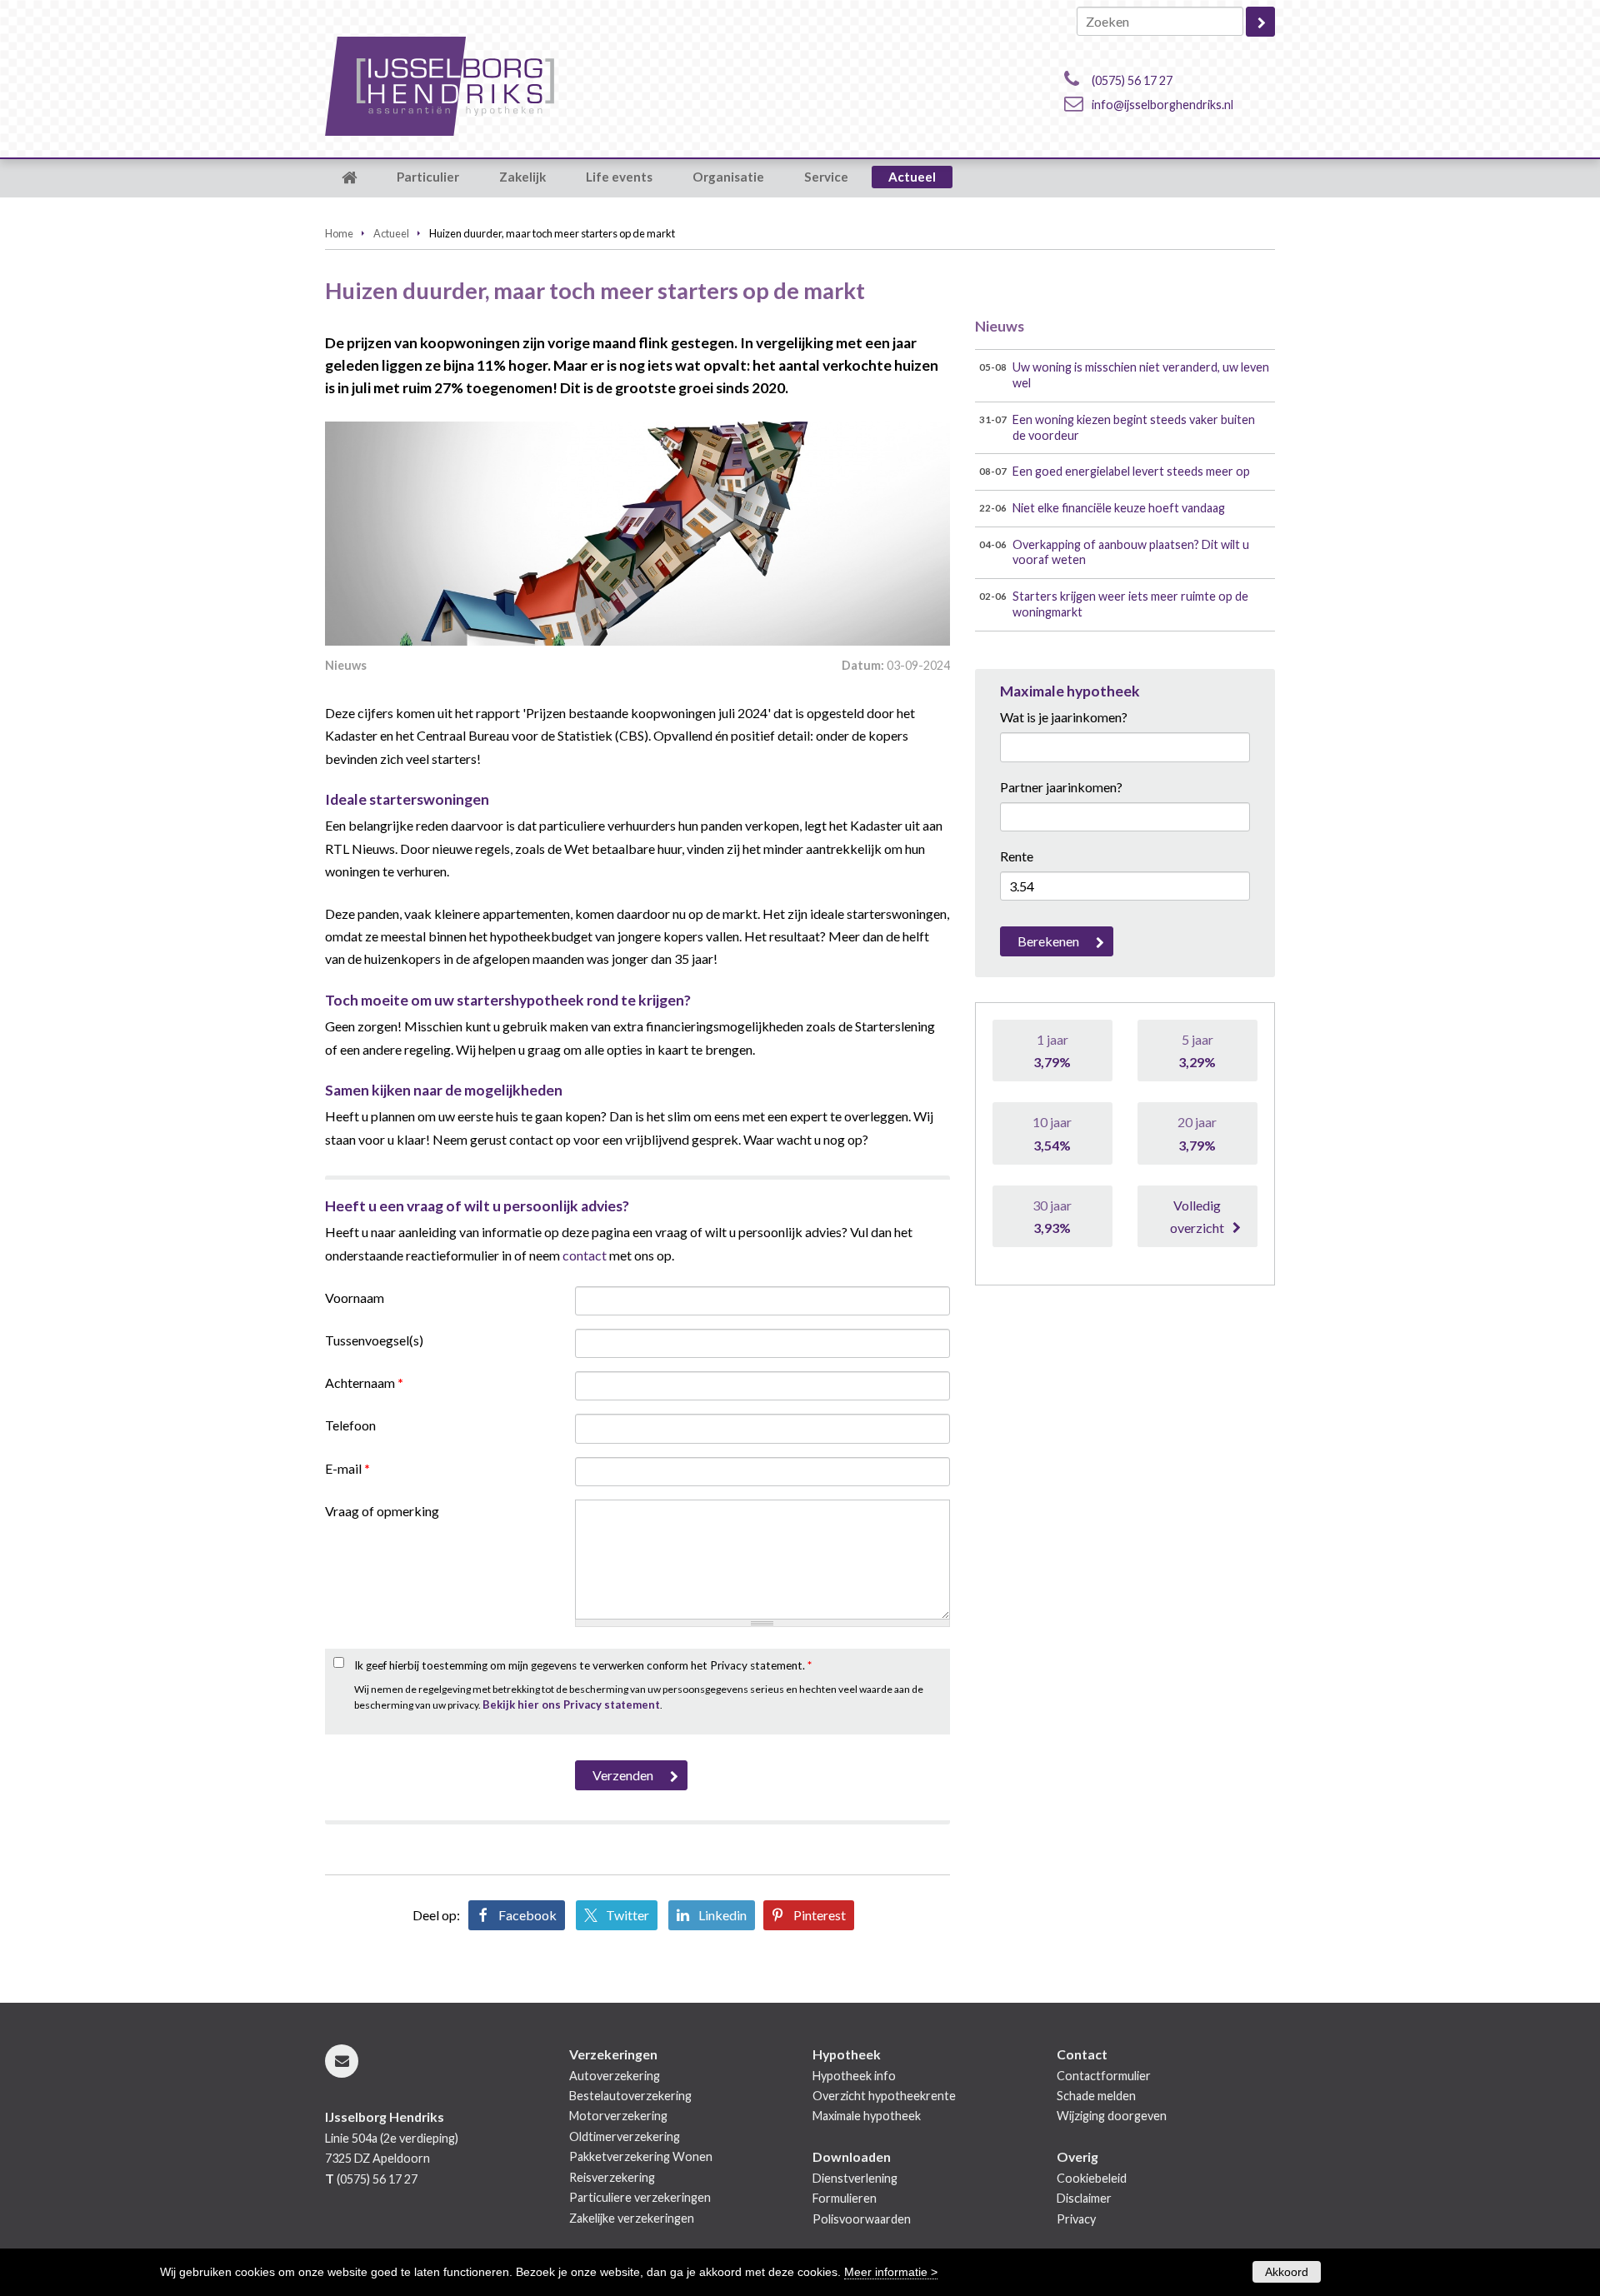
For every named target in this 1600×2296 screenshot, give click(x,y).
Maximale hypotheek (867, 2116)
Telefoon (350, 1425)
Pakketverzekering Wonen (641, 2156)
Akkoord (1287, 2272)
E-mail (347, 1468)
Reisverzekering (612, 2177)
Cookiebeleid (1092, 2178)
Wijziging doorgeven (1112, 2116)
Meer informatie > (891, 2272)
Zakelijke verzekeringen (632, 2218)
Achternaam (364, 1383)
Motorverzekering (618, 2116)
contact (585, 1255)
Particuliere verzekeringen (640, 2197)
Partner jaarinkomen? (1061, 787)
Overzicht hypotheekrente (884, 2096)
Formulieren (845, 2198)
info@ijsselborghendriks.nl (1162, 105)
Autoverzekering (615, 2076)
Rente (1017, 856)
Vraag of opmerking (382, 1511)
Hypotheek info (854, 2076)
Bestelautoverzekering (630, 2096)
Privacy (1076, 2219)
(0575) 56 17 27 (1132, 80)
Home (339, 233)
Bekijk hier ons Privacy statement (571, 1705)
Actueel (391, 233)
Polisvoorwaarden (862, 2219)
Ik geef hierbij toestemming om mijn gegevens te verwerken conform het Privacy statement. (583, 1665)
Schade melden (1096, 2096)
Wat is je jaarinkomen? (1064, 717)
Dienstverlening (855, 2178)
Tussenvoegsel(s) (374, 1340)
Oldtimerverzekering (625, 2136)
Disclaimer (1084, 2198)
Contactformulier (1104, 2076)
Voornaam (355, 1298)
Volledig (1197, 1216)
